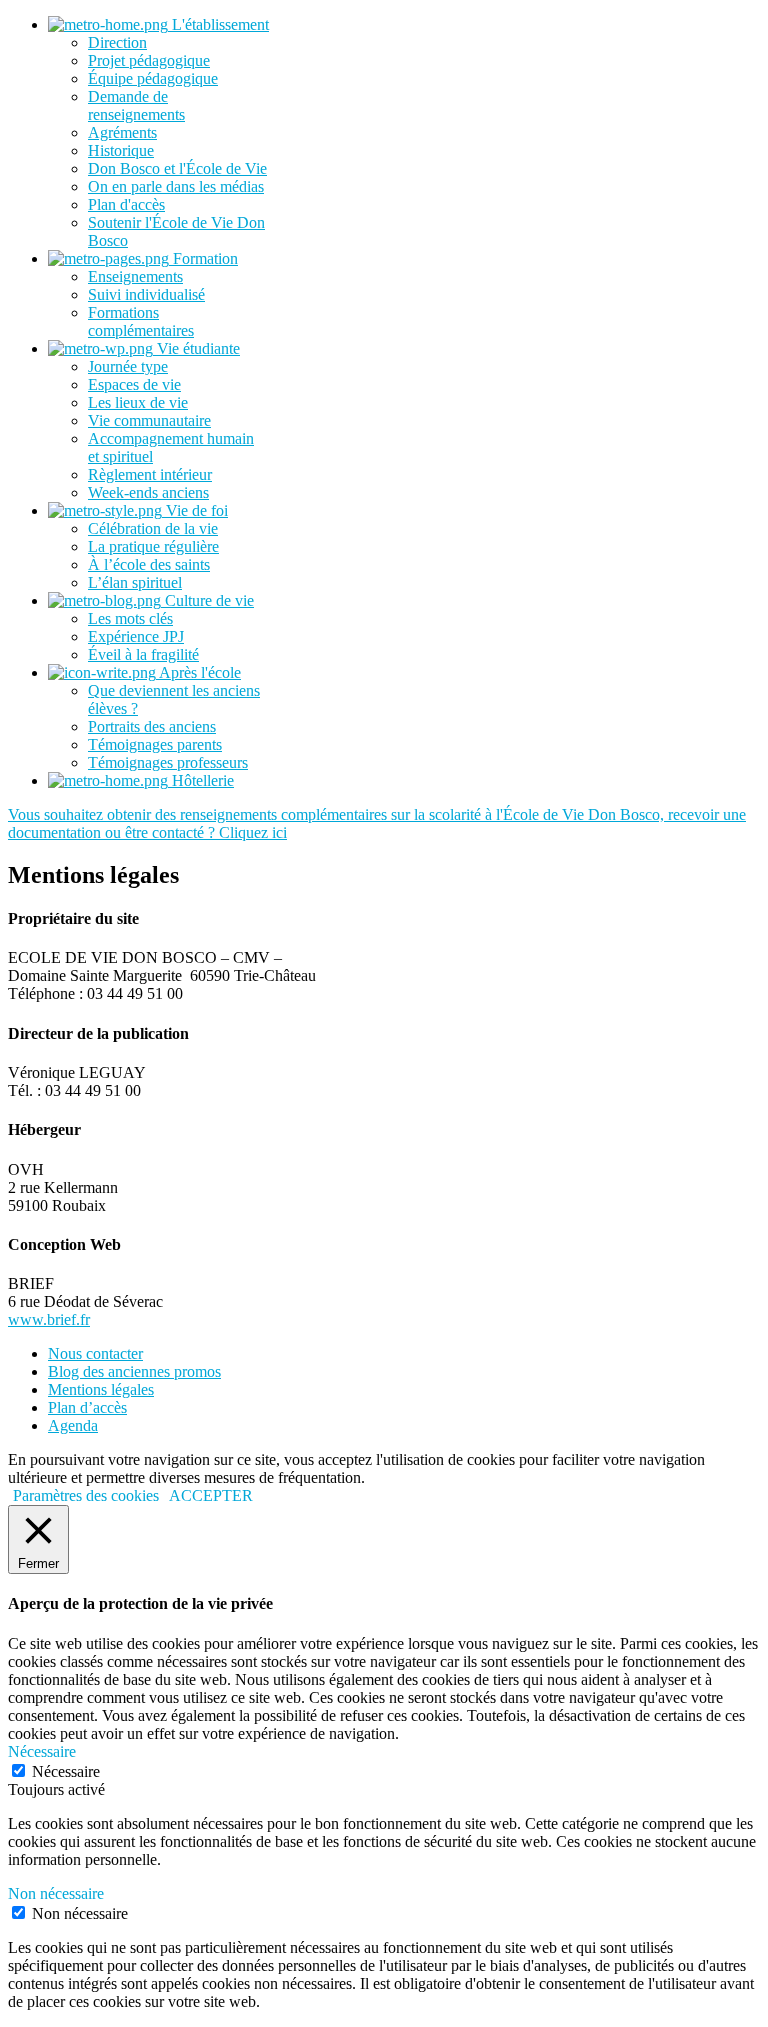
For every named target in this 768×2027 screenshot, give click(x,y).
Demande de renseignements (136, 105)
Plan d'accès (126, 204)
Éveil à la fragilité (143, 654)
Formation (203, 258)
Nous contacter (95, 1353)
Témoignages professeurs (168, 762)
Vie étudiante (196, 348)
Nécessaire (66, 1771)
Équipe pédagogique (153, 78)
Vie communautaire (149, 420)
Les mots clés (130, 618)
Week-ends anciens (148, 492)
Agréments (122, 132)
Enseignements (135, 276)
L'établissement (218, 24)
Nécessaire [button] (42, 1751)
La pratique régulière (153, 546)
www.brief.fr (49, 1319)
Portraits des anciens (152, 726)
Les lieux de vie (138, 402)
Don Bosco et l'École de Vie (177, 168)
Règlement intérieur (150, 474)
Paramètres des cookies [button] (86, 1495)
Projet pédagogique (149, 60)
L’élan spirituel (135, 582)
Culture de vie (207, 600)
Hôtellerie (201, 780)
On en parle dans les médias (176, 186)
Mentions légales (101, 1389)
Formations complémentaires (141, 321)
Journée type (128, 366)
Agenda (73, 1425)
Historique (121, 150)
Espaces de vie (134, 384)
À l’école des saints (149, 564)
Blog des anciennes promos (134, 1371)
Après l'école (198, 672)
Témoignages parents (155, 744)
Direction (117, 42)
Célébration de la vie (153, 528)
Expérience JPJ (136, 636)
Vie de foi (195, 510)
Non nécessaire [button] (56, 1893)
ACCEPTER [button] (211, 1495)
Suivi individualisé (146, 294)
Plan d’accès (87, 1407)
